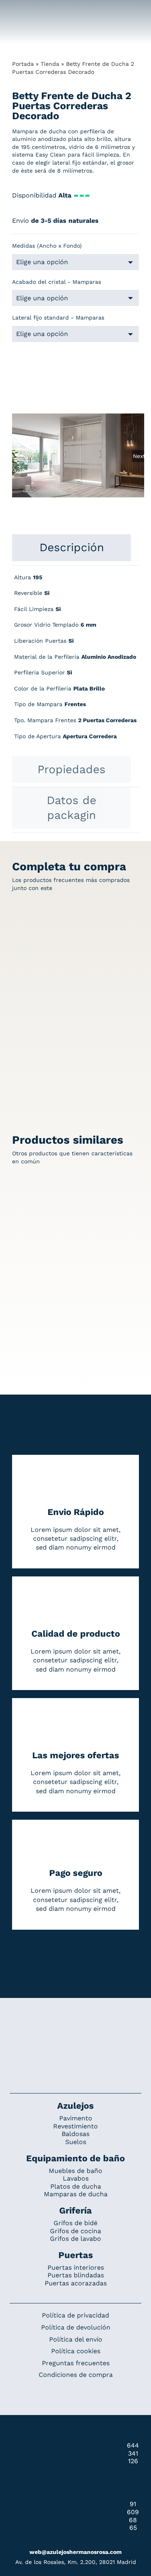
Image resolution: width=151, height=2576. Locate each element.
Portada (23, 64)
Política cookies (76, 2351)
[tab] (71, 548)
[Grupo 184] (20, 11)
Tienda (50, 64)
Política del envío (76, 2339)
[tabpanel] (75, 661)
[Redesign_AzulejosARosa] (76, 2025)
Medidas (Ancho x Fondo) (47, 246)
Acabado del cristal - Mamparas (57, 282)
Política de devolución (76, 2327)
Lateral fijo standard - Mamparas (58, 318)
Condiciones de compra (76, 2375)
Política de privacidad (75, 2315)
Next (139, 456)
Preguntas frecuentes (76, 2363)
